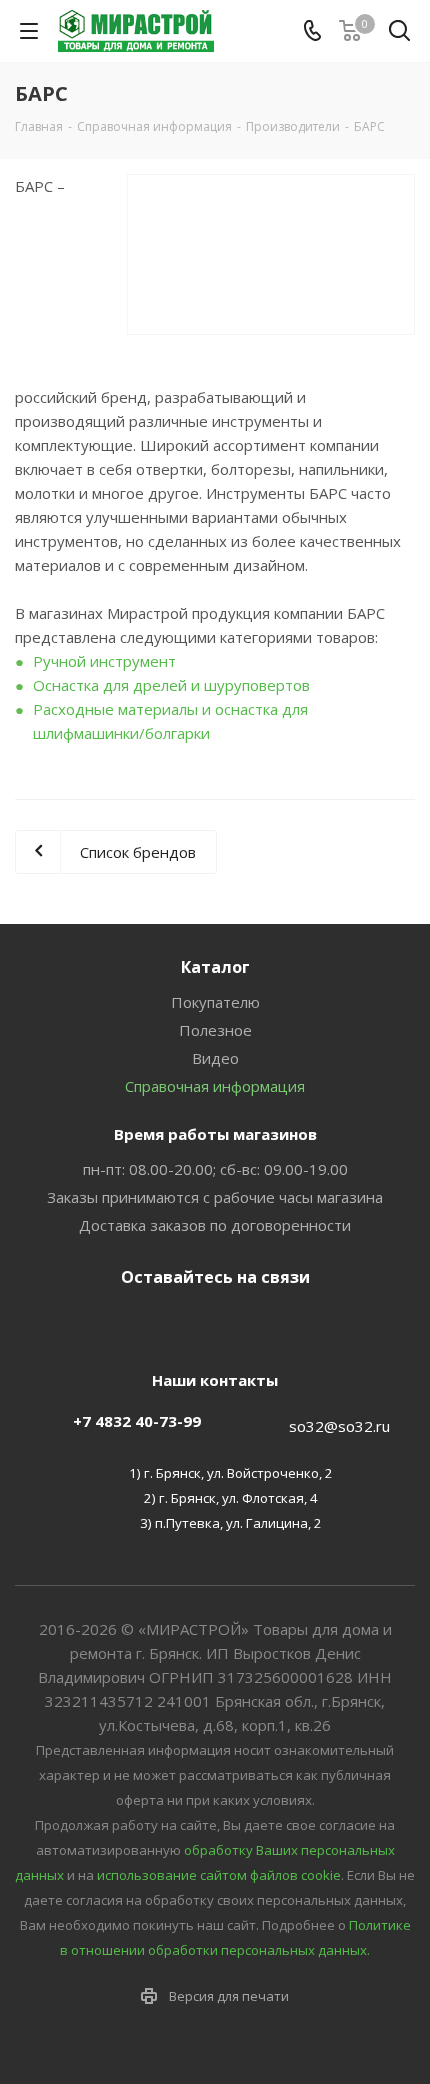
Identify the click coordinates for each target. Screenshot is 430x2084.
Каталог (215, 967)
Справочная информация (215, 1086)
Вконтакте (160, 1324)
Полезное (215, 1030)
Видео (215, 1058)
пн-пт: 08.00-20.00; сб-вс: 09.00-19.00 (215, 1169)
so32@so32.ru (339, 1426)
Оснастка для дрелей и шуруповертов (171, 685)
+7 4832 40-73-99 (137, 1421)
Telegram (210, 1324)
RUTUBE (260, 1324)
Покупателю (215, 1002)
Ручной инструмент (104, 661)
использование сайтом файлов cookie (219, 1875)
